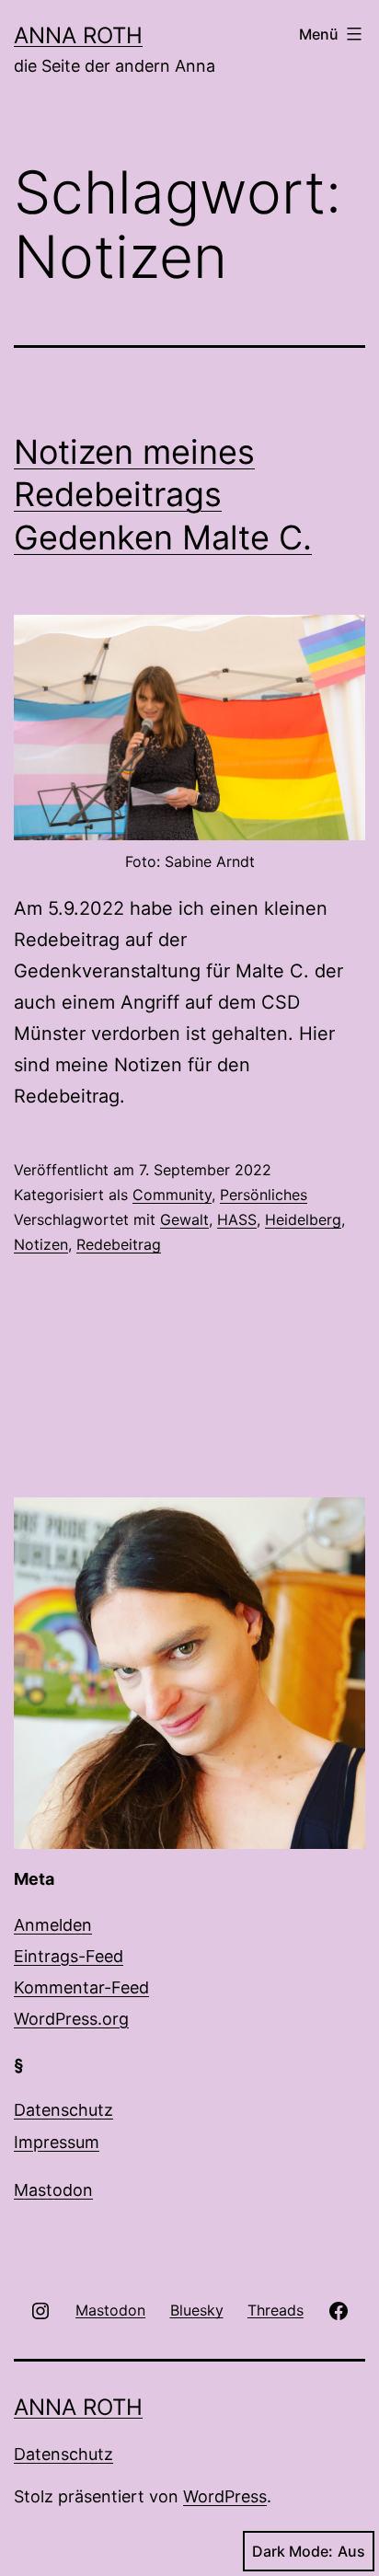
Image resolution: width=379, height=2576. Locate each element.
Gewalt (184, 1219)
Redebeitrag (119, 1244)
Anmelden (53, 1925)
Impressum (57, 2142)
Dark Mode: (293, 2551)
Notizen (41, 1244)
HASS (237, 1219)
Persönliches (264, 1195)
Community (172, 1195)
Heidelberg (303, 1219)
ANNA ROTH (78, 35)
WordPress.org (71, 2019)
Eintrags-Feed (69, 1956)
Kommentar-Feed (81, 1987)
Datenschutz (63, 2110)
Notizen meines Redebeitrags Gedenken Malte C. (163, 495)
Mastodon (53, 2190)
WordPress (225, 2496)
